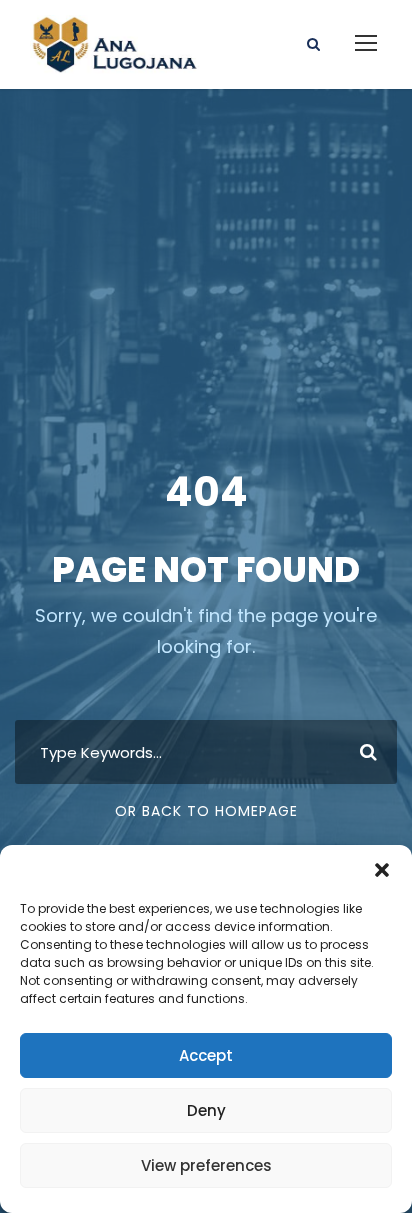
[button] (382, 870)
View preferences (206, 1165)
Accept (206, 1055)
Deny (206, 1110)
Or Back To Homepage (206, 811)
